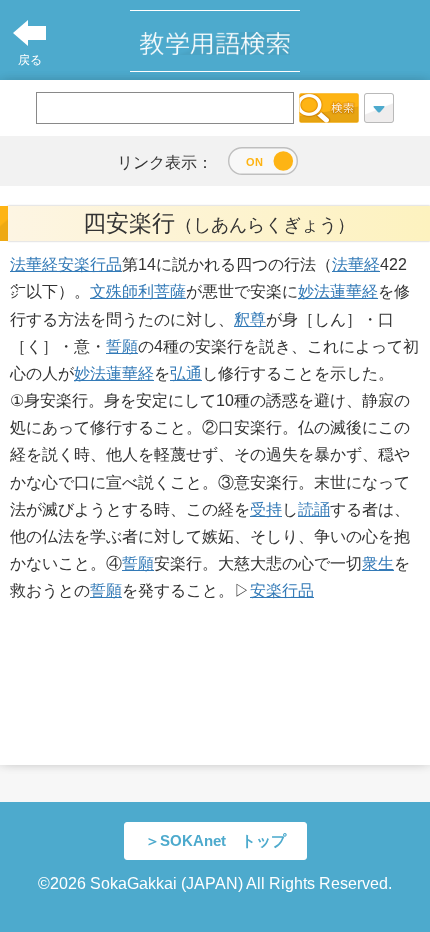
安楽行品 (90, 264)
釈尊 (250, 319)
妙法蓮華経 (338, 291)
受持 (266, 509)
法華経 (34, 264)
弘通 (186, 373)
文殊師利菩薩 (138, 291)
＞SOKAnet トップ (215, 840)
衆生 (378, 563)
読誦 (314, 509)
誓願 (122, 346)
